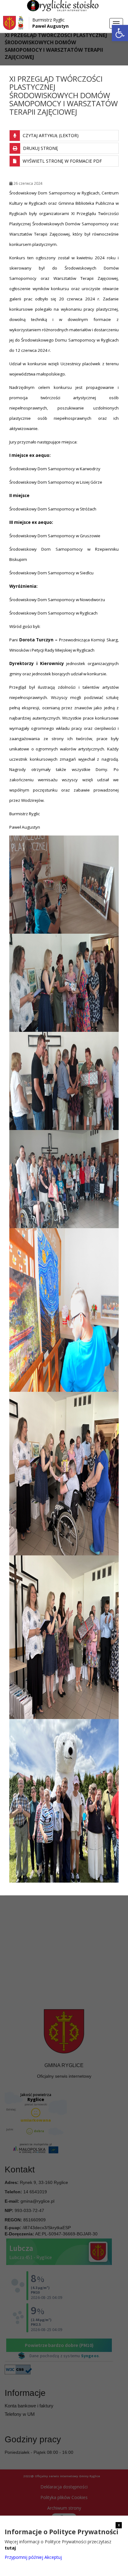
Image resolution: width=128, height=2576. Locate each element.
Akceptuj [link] (53, 2557)
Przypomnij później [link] (24, 2557)
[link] (120, 33)
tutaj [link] (10, 2548)
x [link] (119, 2525)
